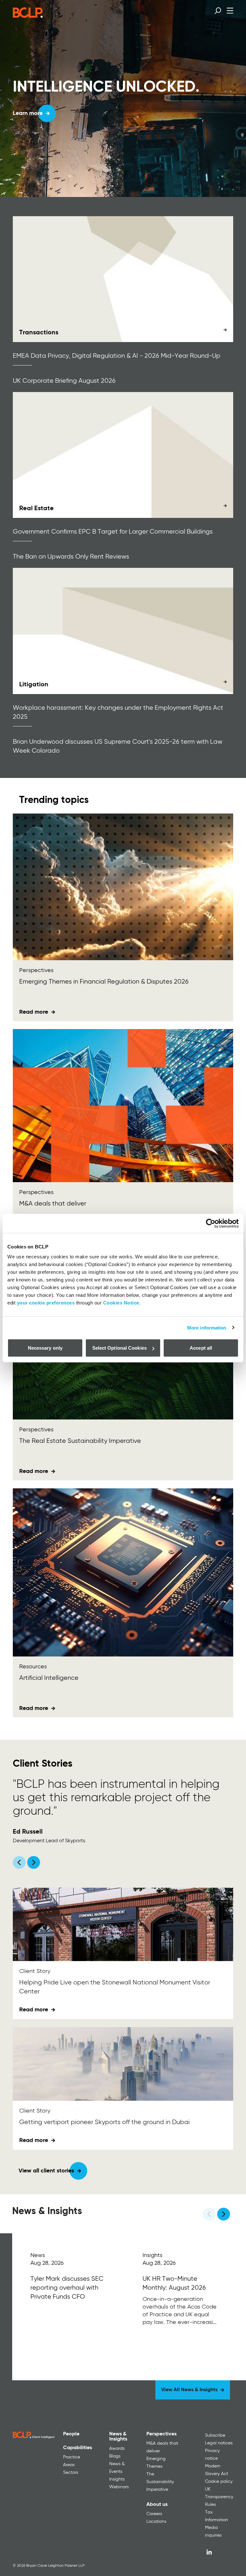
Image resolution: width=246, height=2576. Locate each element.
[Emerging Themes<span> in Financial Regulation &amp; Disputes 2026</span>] (123, 887)
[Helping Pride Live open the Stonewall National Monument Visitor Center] (123, 1924)
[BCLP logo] (28, 16)
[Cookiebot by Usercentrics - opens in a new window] (211, 1223)
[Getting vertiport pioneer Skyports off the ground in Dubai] (123, 2064)
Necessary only (45, 1348)
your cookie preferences (46, 1303)
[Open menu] (230, 10)
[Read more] (123, 279)
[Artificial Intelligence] (123, 1573)
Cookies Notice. (122, 1303)
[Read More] (68, 2307)
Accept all (201, 1348)
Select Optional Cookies (119, 1348)
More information (207, 1327)
